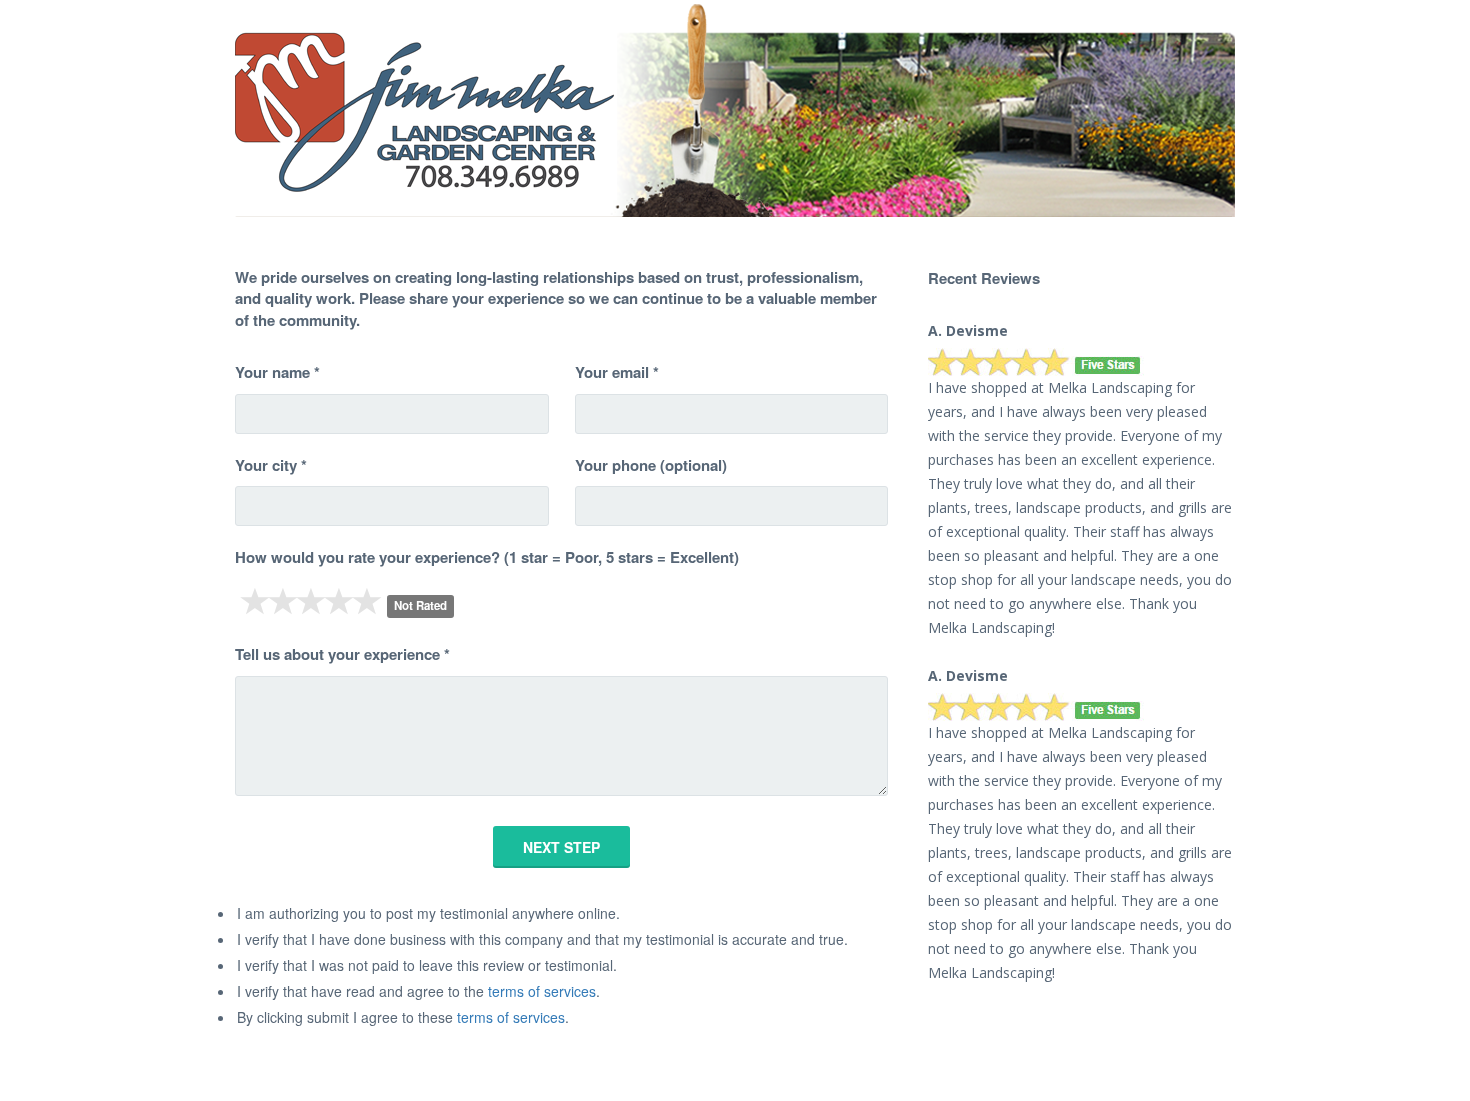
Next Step (561, 847)
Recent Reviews (984, 278)
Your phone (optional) (651, 465)
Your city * (271, 465)
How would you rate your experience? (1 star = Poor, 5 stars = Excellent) (487, 557)
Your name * (277, 372)
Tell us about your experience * (342, 654)
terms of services (542, 991)
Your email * (617, 372)
